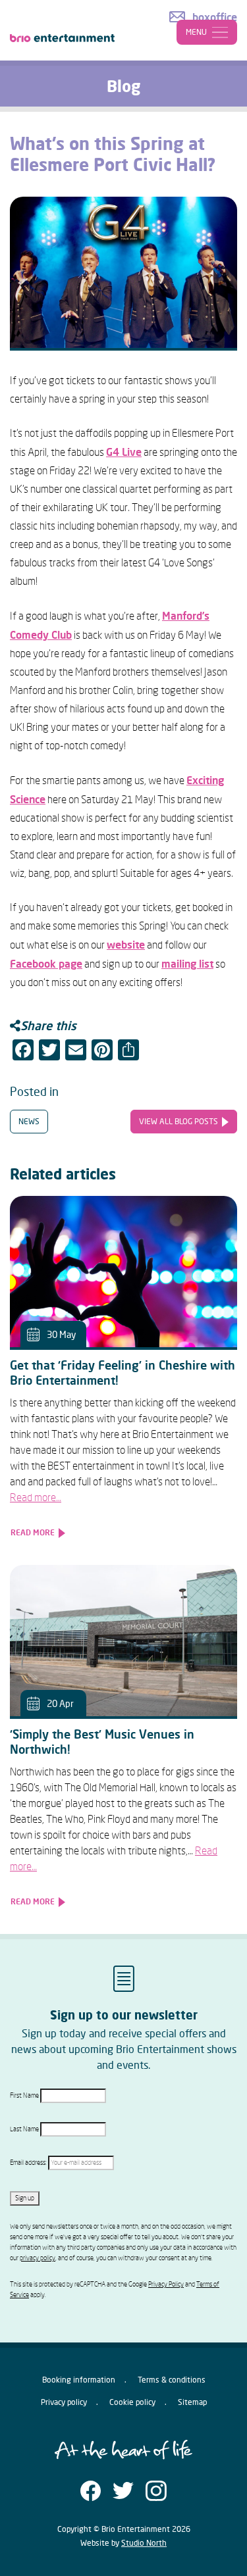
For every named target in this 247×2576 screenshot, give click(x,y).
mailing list (187, 964)
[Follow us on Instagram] (156, 2489)
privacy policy (38, 2258)
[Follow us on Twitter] (123, 2489)
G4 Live (124, 452)
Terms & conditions (172, 2380)
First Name (24, 2096)
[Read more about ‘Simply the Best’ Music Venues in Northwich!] (123, 1641)
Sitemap (192, 2402)
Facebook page (46, 964)
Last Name (24, 2129)
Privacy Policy (166, 2285)
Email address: (29, 2163)
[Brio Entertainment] (63, 28)
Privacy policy (64, 2402)
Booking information (79, 2380)
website (126, 945)
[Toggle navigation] (207, 32)
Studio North (144, 2543)
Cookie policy (132, 2402)
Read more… (36, 1498)
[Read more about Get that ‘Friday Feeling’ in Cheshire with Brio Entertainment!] (123, 1272)
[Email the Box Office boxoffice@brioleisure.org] (203, 17)
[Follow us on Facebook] (91, 2489)
